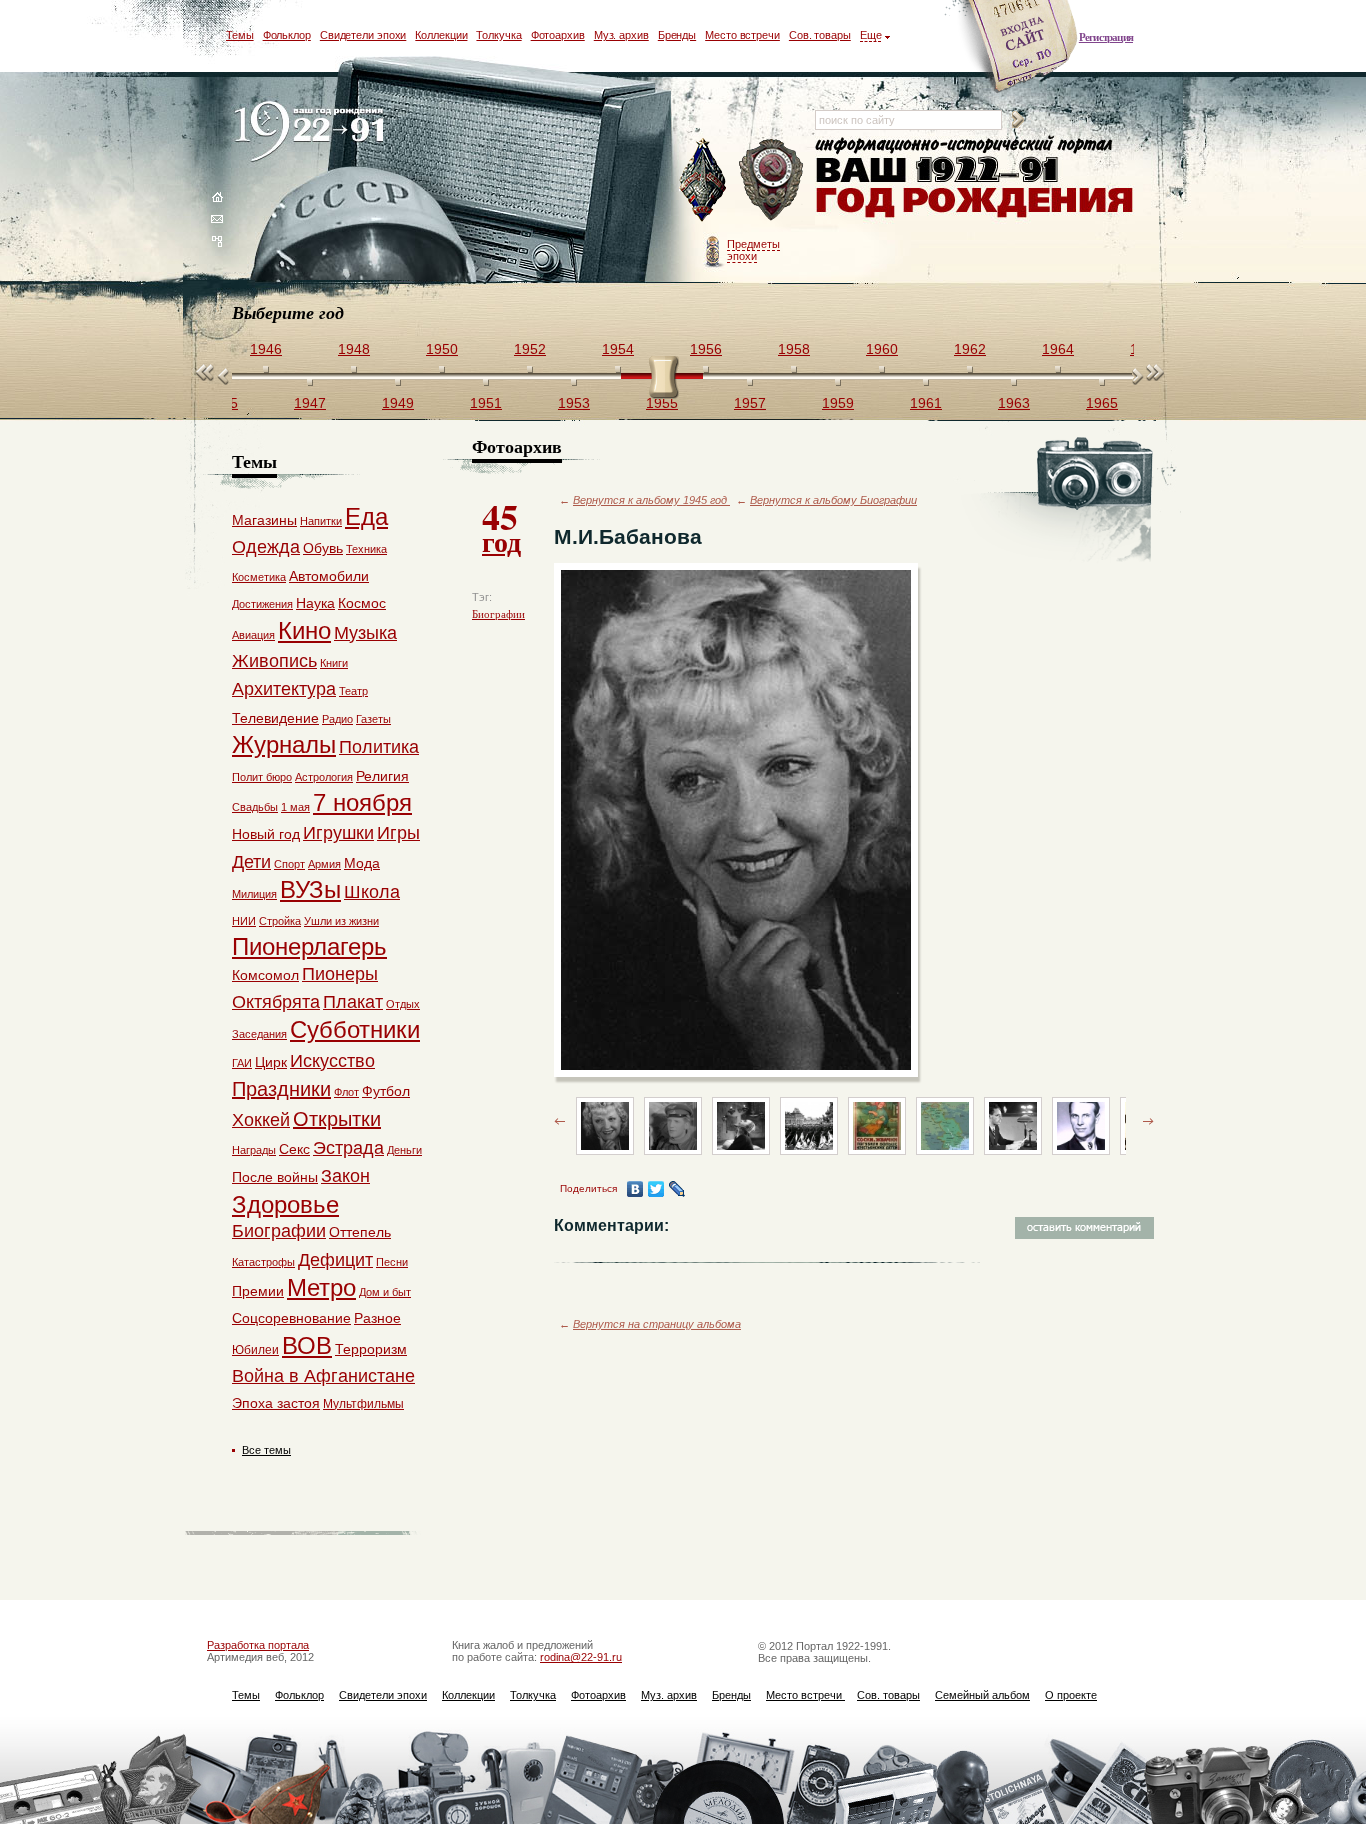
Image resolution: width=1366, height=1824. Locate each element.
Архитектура (284, 689)
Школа (372, 892)
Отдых (403, 1004)
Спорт (289, 864)
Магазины (264, 520)
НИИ (244, 921)
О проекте (1071, 1695)
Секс (294, 1149)
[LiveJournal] (677, 1189)
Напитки (321, 521)
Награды (254, 1150)
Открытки (337, 1119)
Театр (353, 691)
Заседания (259, 1034)
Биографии (498, 614)
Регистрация (1106, 37)
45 (501, 526)
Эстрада (348, 1148)
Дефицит (335, 1260)
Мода (362, 863)
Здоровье (285, 1204)
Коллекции (441, 35)
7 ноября (362, 802)
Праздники (281, 1089)
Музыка (365, 633)
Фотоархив (558, 35)
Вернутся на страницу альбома (657, 1324)
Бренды (677, 35)
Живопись (274, 661)
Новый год (266, 834)
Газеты (373, 719)
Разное (377, 1318)
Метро (321, 1287)
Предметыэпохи (753, 250)
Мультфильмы (363, 1404)
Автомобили (329, 576)
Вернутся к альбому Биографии (833, 500)
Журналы (284, 744)
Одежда (266, 547)
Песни (392, 1262)
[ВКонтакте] (635, 1189)
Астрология (324, 777)
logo (313, 132)
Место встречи (742, 35)
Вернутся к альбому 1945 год (651, 500)
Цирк (271, 1062)
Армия (324, 864)
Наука (315, 603)
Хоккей (261, 1120)
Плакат (353, 1002)
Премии (258, 1291)
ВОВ (307, 1345)
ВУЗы (310, 889)
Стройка (280, 921)
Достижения (262, 604)
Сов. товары (820, 35)
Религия (382, 776)
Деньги (404, 1150)
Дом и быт (385, 1292)
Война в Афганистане (323, 1376)
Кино (304, 630)
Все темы (266, 1450)
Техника (366, 549)
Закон (345, 1176)
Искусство (332, 1061)
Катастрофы (263, 1262)
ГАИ (242, 1063)
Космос (362, 603)
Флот (346, 1092)
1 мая (295, 807)
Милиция (254, 894)
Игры (398, 833)
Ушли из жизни (341, 921)
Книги (334, 663)
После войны (275, 1177)
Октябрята (276, 1002)
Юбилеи (255, 1350)
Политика (379, 747)
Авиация (253, 635)
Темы (240, 35)
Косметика (259, 577)
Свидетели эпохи (363, 35)
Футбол (386, 1091)
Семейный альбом (982, 1695)
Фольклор (287, 35)
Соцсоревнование (291, 1318)
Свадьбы (255, 807)
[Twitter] (656, 1189)
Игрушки (338, 833)
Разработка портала (258, 1645)
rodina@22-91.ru (581, 1657)
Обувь (323, 548)
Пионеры (340, 974)
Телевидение (275, 718)
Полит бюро (262, 777)
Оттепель (360, 1232)
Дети (251, 862)
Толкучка (498, 35)
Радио (337, 719)
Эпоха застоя (276, 1403)
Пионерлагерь (309, 946)
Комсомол (265, 975)
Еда (366, 516)
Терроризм (371, 1349)
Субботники (355, 1029)
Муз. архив (621, 35)
